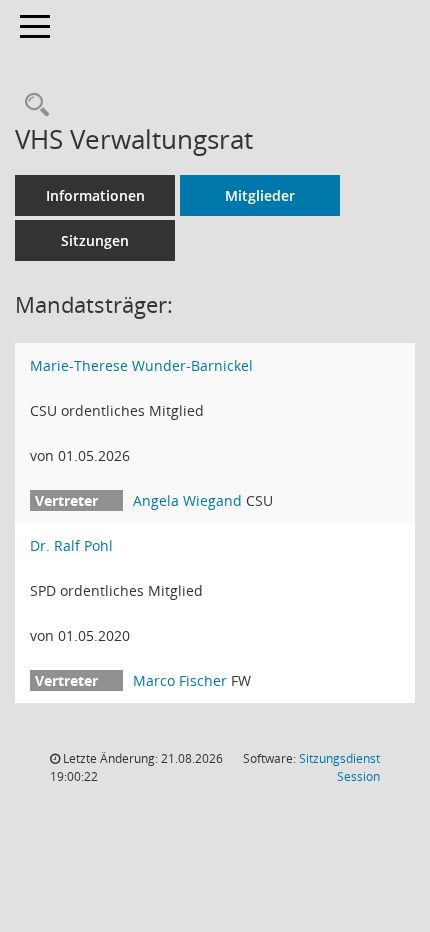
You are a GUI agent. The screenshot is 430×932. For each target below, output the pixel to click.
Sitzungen (95, 240)
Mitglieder (260, 195)
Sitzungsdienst (339, 767)
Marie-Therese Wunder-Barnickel (141, 365)
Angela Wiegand (187, 500)
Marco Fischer (180, 680)
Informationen (95, 195)
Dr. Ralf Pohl (71, 545)
